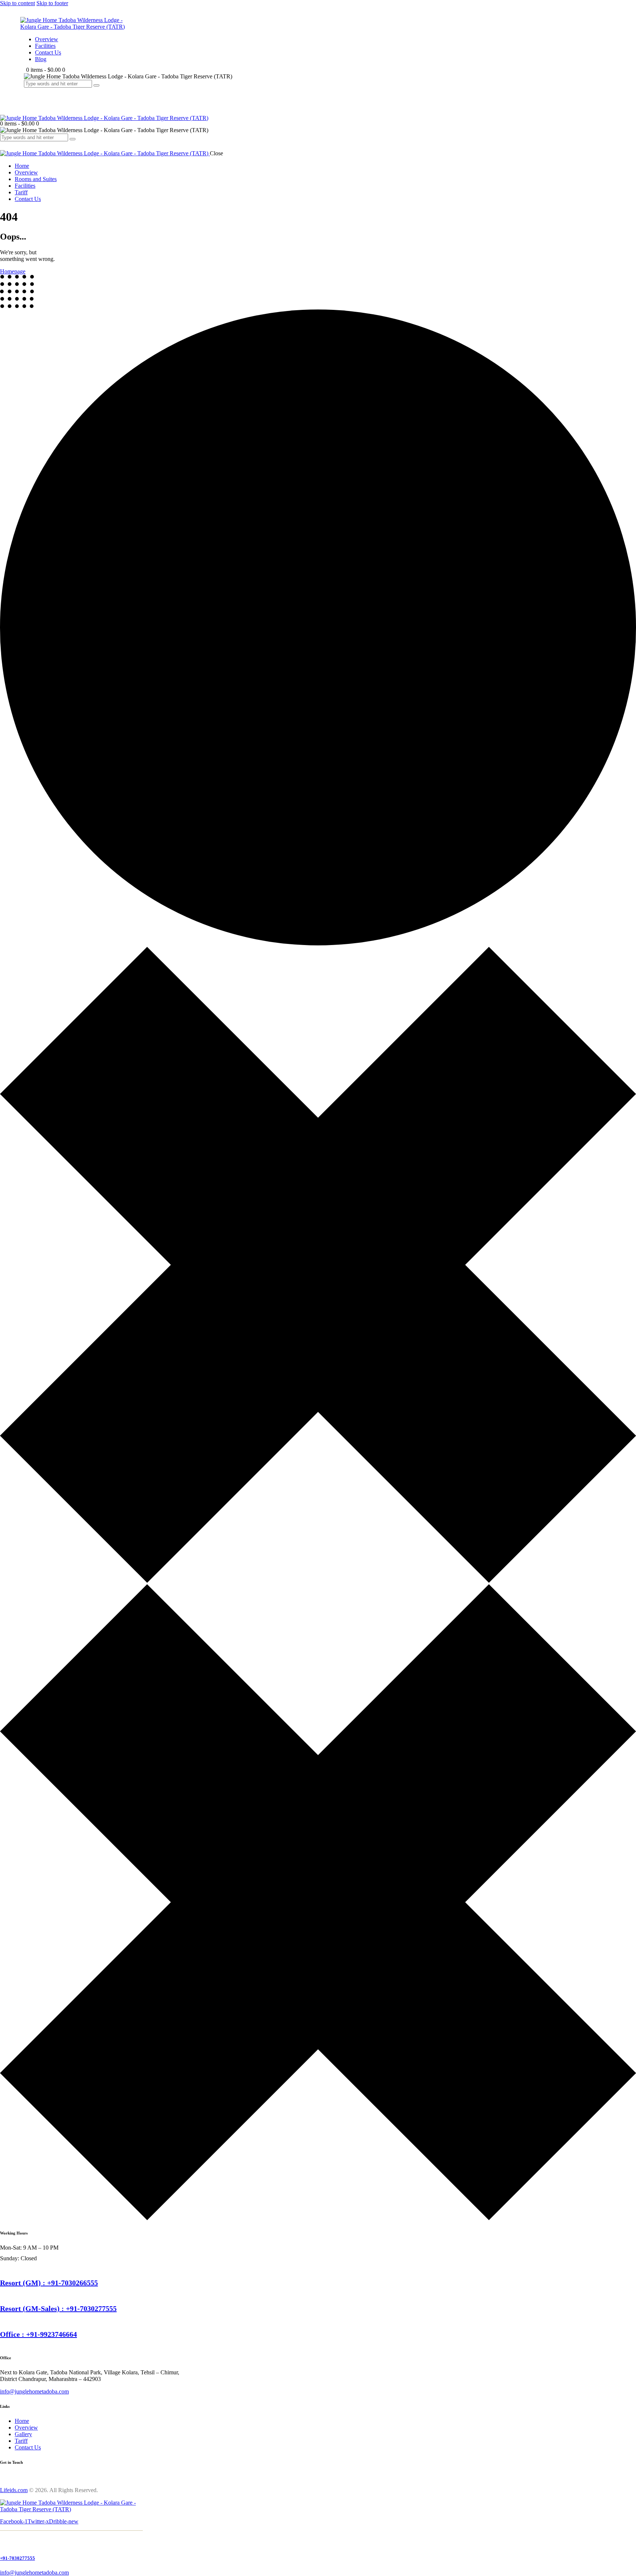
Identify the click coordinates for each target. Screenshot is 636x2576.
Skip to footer (52, 3)
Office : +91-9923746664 (38, 2334)
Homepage (13, 271)
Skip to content (17, 3)
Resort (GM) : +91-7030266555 (49, 2283)
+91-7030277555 (17, 2558)
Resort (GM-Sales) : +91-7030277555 (58, 2308)
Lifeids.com (14, 2490)
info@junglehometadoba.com (34, 2391)
